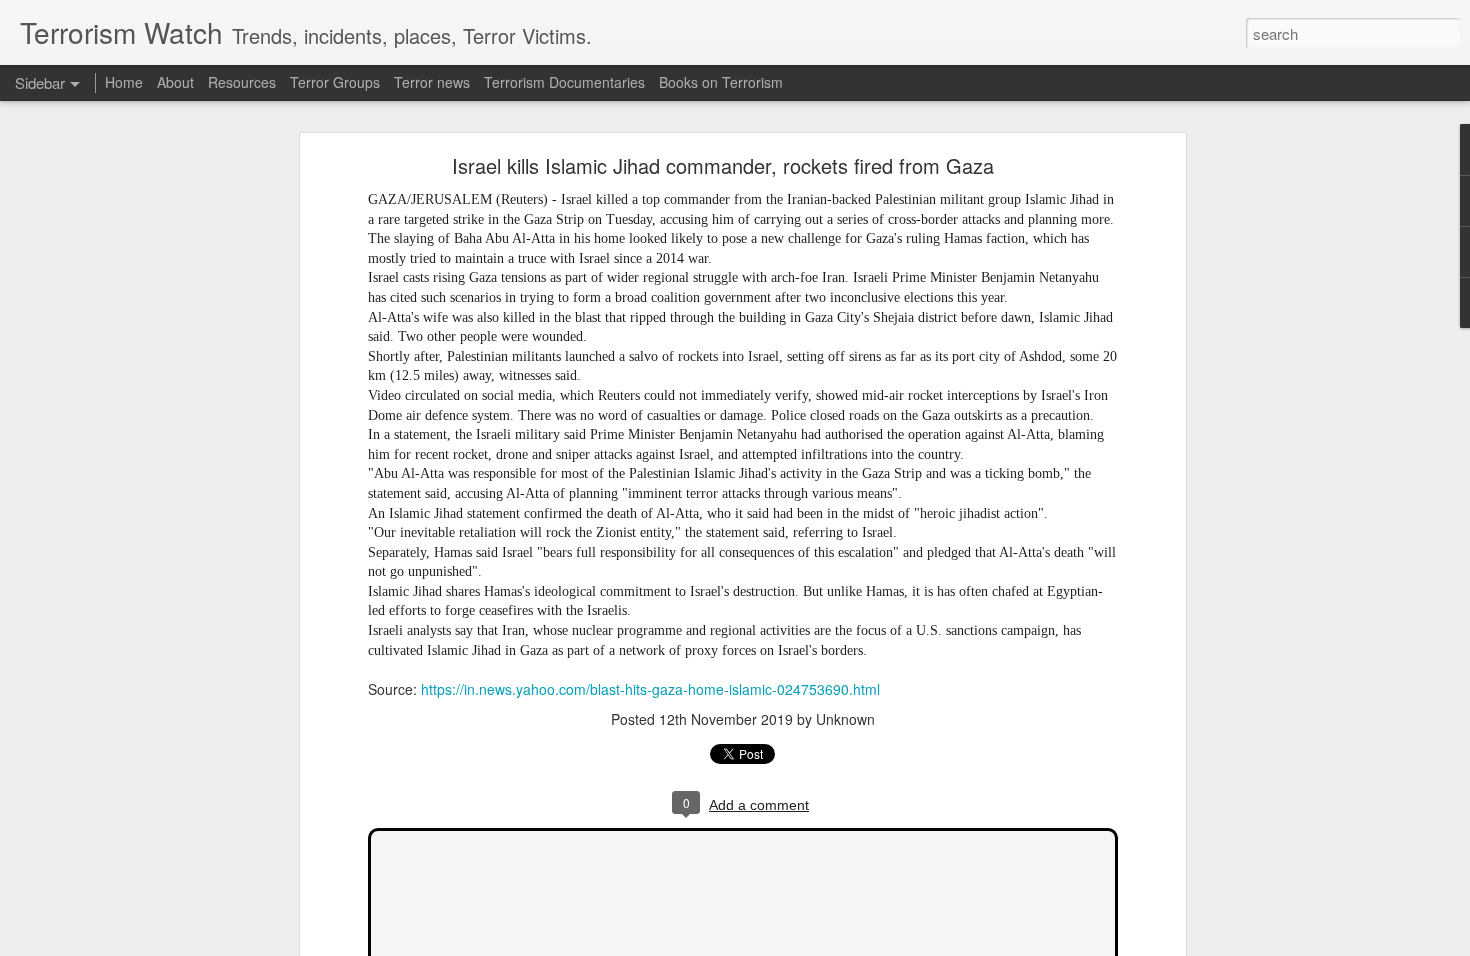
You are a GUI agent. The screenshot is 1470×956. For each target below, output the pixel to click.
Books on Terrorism (721, 82)
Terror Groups (335, 82)
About (175, 82)
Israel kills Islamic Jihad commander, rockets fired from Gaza (723, 165)
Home (124, 82)
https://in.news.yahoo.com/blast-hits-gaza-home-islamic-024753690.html (650, 689)
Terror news (432, 82)
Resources (242, 82)
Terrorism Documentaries (564, 82)
